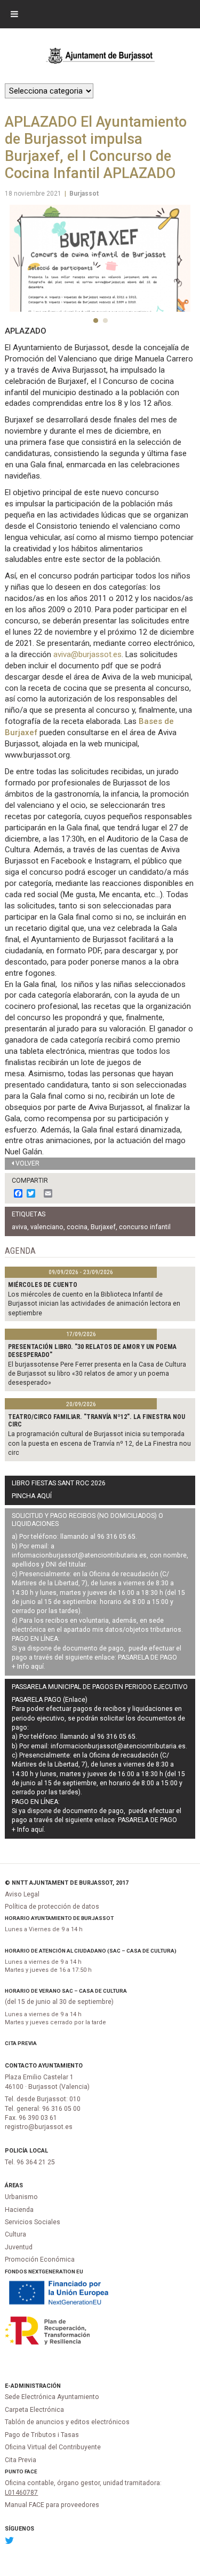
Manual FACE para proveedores (52, 2505)
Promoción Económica (40, 2259)
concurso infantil (145, 1227)
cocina (77, 1227)
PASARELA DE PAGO (147, 1657)
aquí (37, 1667)
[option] (100, 259)
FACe (31, 2471)
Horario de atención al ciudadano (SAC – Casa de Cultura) (91, 1951)
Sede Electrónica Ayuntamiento (52, 2397)
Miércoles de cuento (43, 1285)
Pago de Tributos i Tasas (42, 2435)
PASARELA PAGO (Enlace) (50, 1700)
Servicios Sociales (33, 2222)
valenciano (47, 1227)
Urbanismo (21, 2197)
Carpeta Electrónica (34, 2410)
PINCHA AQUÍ (32, 1496)
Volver (27, 1163)
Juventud (19, 2247)
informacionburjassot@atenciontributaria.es (79, 1555)
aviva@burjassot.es (87, 654)
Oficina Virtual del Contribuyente (53, 2447)
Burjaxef (103, 1227)
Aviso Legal (22, 1894)
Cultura (15, 2234)
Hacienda (19, 2210)
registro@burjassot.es (39, 2127)
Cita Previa (21, 2043)
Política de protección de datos (52, 1907)
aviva (19, 1227)
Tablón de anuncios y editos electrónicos (67, 2422)
